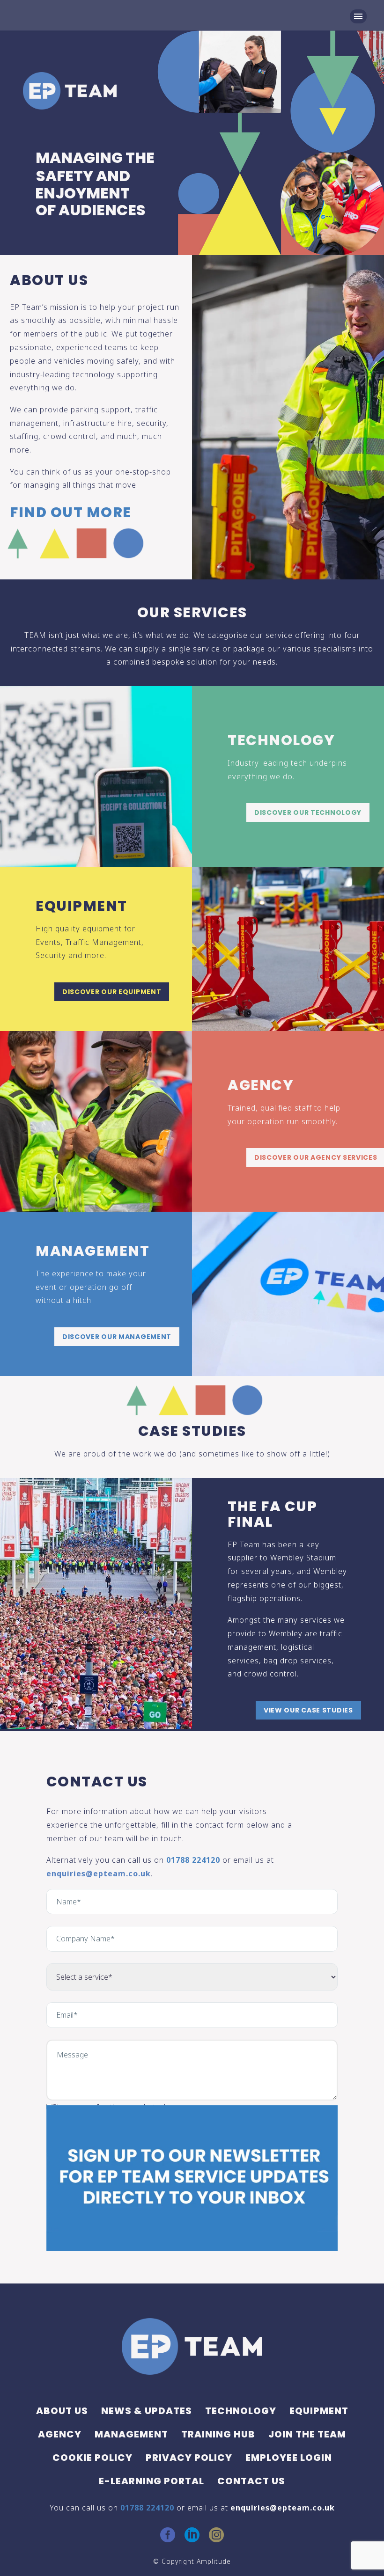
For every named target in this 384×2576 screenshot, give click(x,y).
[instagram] (216, 2535)
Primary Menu (358, 16)
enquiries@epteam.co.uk (99, 1873)
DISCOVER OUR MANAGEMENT (117, 1337)
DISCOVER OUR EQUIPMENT (112, 992)
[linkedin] (192, 2535)
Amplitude (214, 2561)
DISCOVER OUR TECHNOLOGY (308, 812)
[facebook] (168, 2535)
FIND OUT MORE (71, 512)
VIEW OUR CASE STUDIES (308, 1710)
